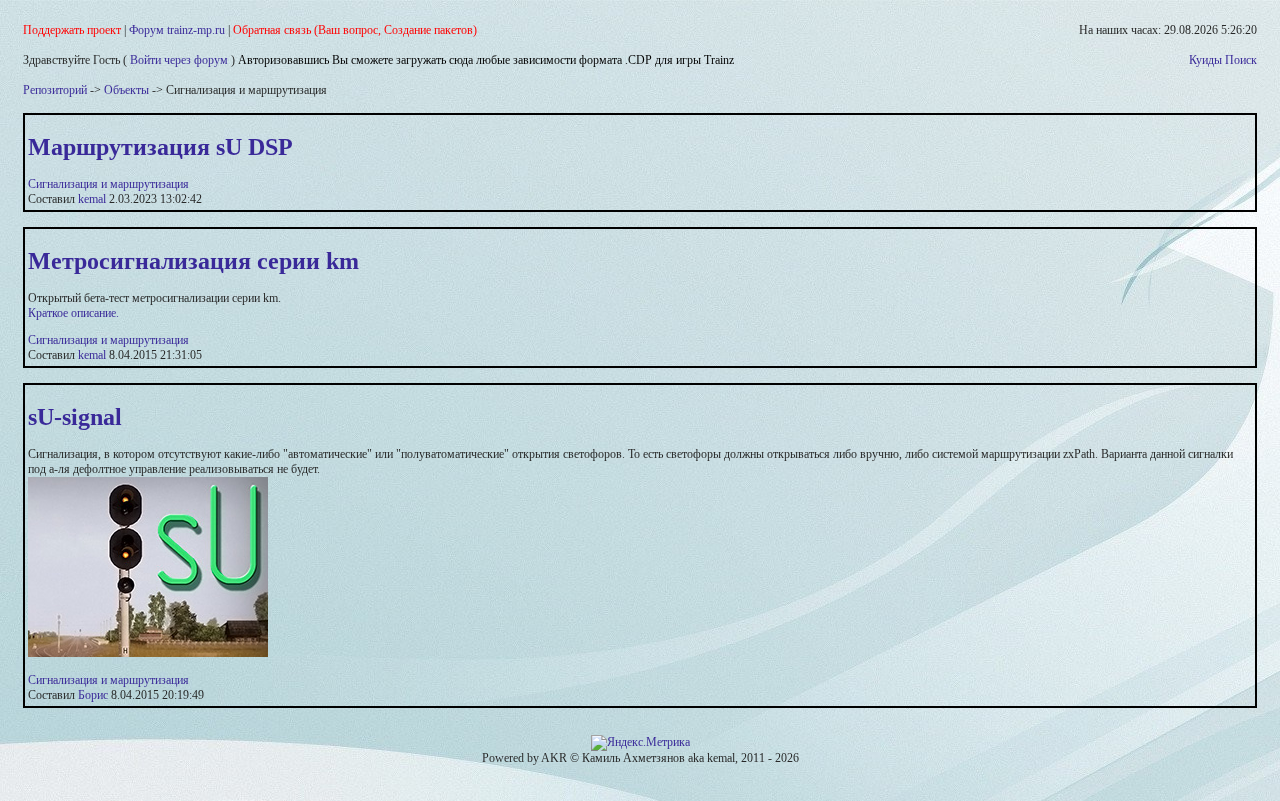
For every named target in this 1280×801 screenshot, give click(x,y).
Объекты (126, 90)
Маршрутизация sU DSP (160, 147)
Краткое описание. (73, 313)
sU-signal (75, 417)
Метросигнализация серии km (193, 261)
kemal (92, 199)
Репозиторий (55, 90)
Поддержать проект (72, 30)
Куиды (1205, 60)
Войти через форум (179, 60)
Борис (93, 695)
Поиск (1241, 60)
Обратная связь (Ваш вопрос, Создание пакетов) (355, 30)
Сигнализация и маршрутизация (108, 184)
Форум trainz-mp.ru (177, 30)
